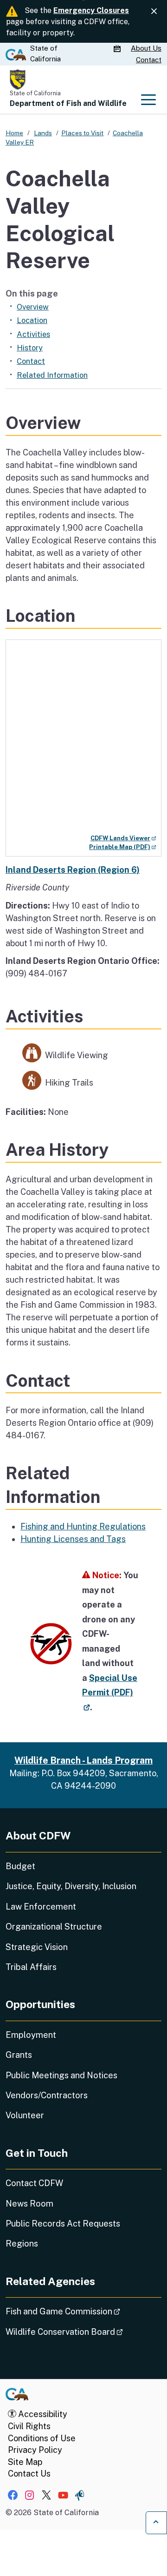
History (30, 348)
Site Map (25, 2462)
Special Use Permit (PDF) (110, 1692)
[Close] (154, 11)
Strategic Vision (37, 1947)
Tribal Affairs (31, 1967)
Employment (31, 2035)
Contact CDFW (34, 2183)
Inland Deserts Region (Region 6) (73, 870)
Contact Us (29, 2474)
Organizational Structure (54, 1927)
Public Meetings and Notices (61, 2075)
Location (32, 320)
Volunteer (25, 2115)
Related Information (52, 375)
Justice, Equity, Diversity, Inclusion (71, 1886)
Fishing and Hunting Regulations (83, 1526)
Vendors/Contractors (47, 2095)
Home (14, 133)
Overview (33, 307)
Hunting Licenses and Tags (73, 1539)
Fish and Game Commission (83, 2311)
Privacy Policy (35, 2450)
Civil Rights (29, 2426)
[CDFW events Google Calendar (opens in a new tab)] (118, 49)
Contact (149, 60)
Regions (22, 2243)
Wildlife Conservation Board (83, 2332)
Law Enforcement (41, 1907)
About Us (146, 48)
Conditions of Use (42, 2438)
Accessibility (42, 2414)
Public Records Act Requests (63, 2224)
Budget (20, 1866)
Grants (19, 2055)
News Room (29, 2204)
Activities (33, 334)
